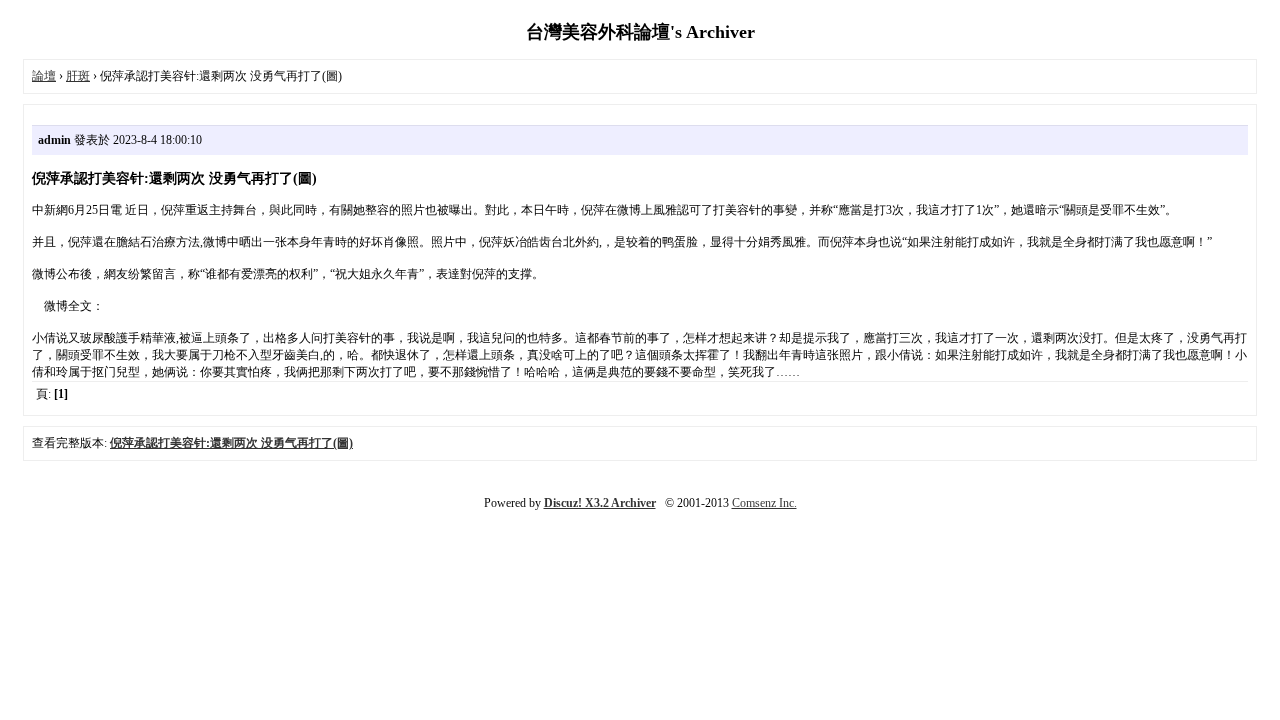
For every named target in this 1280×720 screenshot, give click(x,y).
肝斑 (78, 76)
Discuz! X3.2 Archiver (600, 503)
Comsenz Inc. (764, 503)
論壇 (44, 76)
